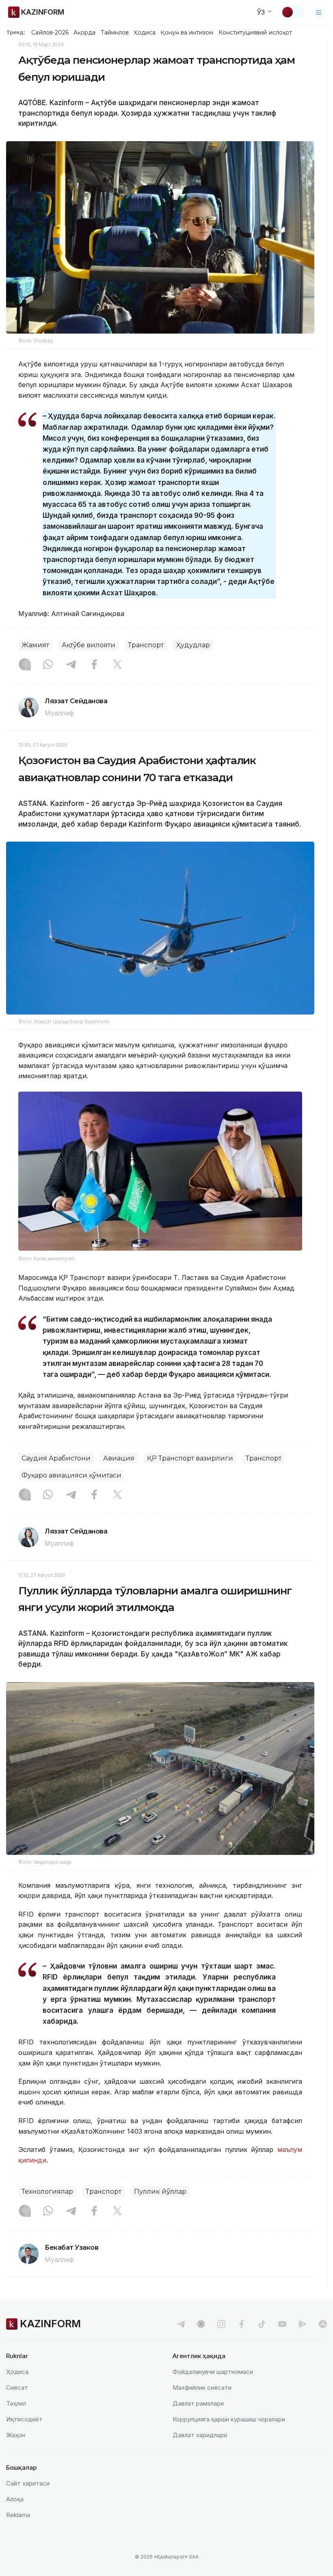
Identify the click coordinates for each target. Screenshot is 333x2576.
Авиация (119, 1458)
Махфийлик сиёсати (202, 2388)
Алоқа (15, 2499)
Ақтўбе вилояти (89, 645)
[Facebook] (94, 665)
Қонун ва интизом (187, 32)
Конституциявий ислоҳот (255, 32)
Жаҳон (16, 2435)
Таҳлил (16, 2403)
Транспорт (146, 645)
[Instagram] (25, 665)
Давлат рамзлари (198, 2403)
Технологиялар (47, 2192)
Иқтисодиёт (24, 2419)
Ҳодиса (145, 32)
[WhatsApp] (48, 665)
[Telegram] (71, 665)
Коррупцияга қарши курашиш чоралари (229, 2419)
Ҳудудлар (193, 645)
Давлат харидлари (200, 2435)
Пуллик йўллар (160, 2192)
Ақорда (84, 32)
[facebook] (242, 2324)
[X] (117, 665)
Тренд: (16, 32)
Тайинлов (115, 32)
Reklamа (18, 2515)
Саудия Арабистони (56, 1458)
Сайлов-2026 (50, 32)
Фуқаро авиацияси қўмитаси (71, 1475)
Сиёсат (17, 2388)
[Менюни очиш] (319, 12)
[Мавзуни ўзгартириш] (293, 12)
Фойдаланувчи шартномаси (213, 2372)
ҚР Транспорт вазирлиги (190, 1458)
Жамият (35, 645)
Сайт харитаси (28, 2483)
